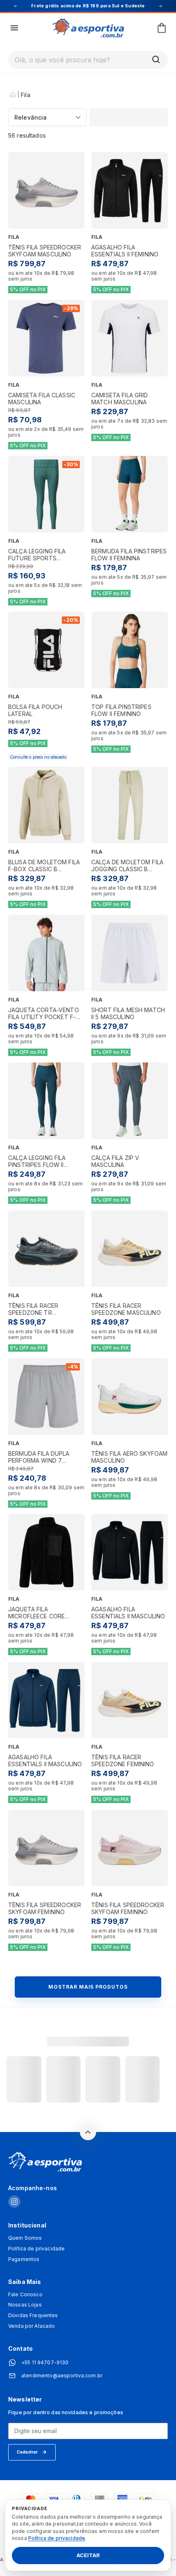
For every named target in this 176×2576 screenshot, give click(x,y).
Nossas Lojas (25, 2305)
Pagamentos (24, 2259)
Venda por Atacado (32, 2326)
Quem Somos (25, 2238)
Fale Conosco (25, 2295)
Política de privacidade (36, 2249)
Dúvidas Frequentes (33, 2315)
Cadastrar (27, 2452)
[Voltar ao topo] (88, 2132)
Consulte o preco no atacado (38, 757)
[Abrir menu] (14, 28)
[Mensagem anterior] (16, 6)
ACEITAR (88, 2556)
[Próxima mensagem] (160, 6)
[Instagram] (14, 2202)
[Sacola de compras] (162, 28)
